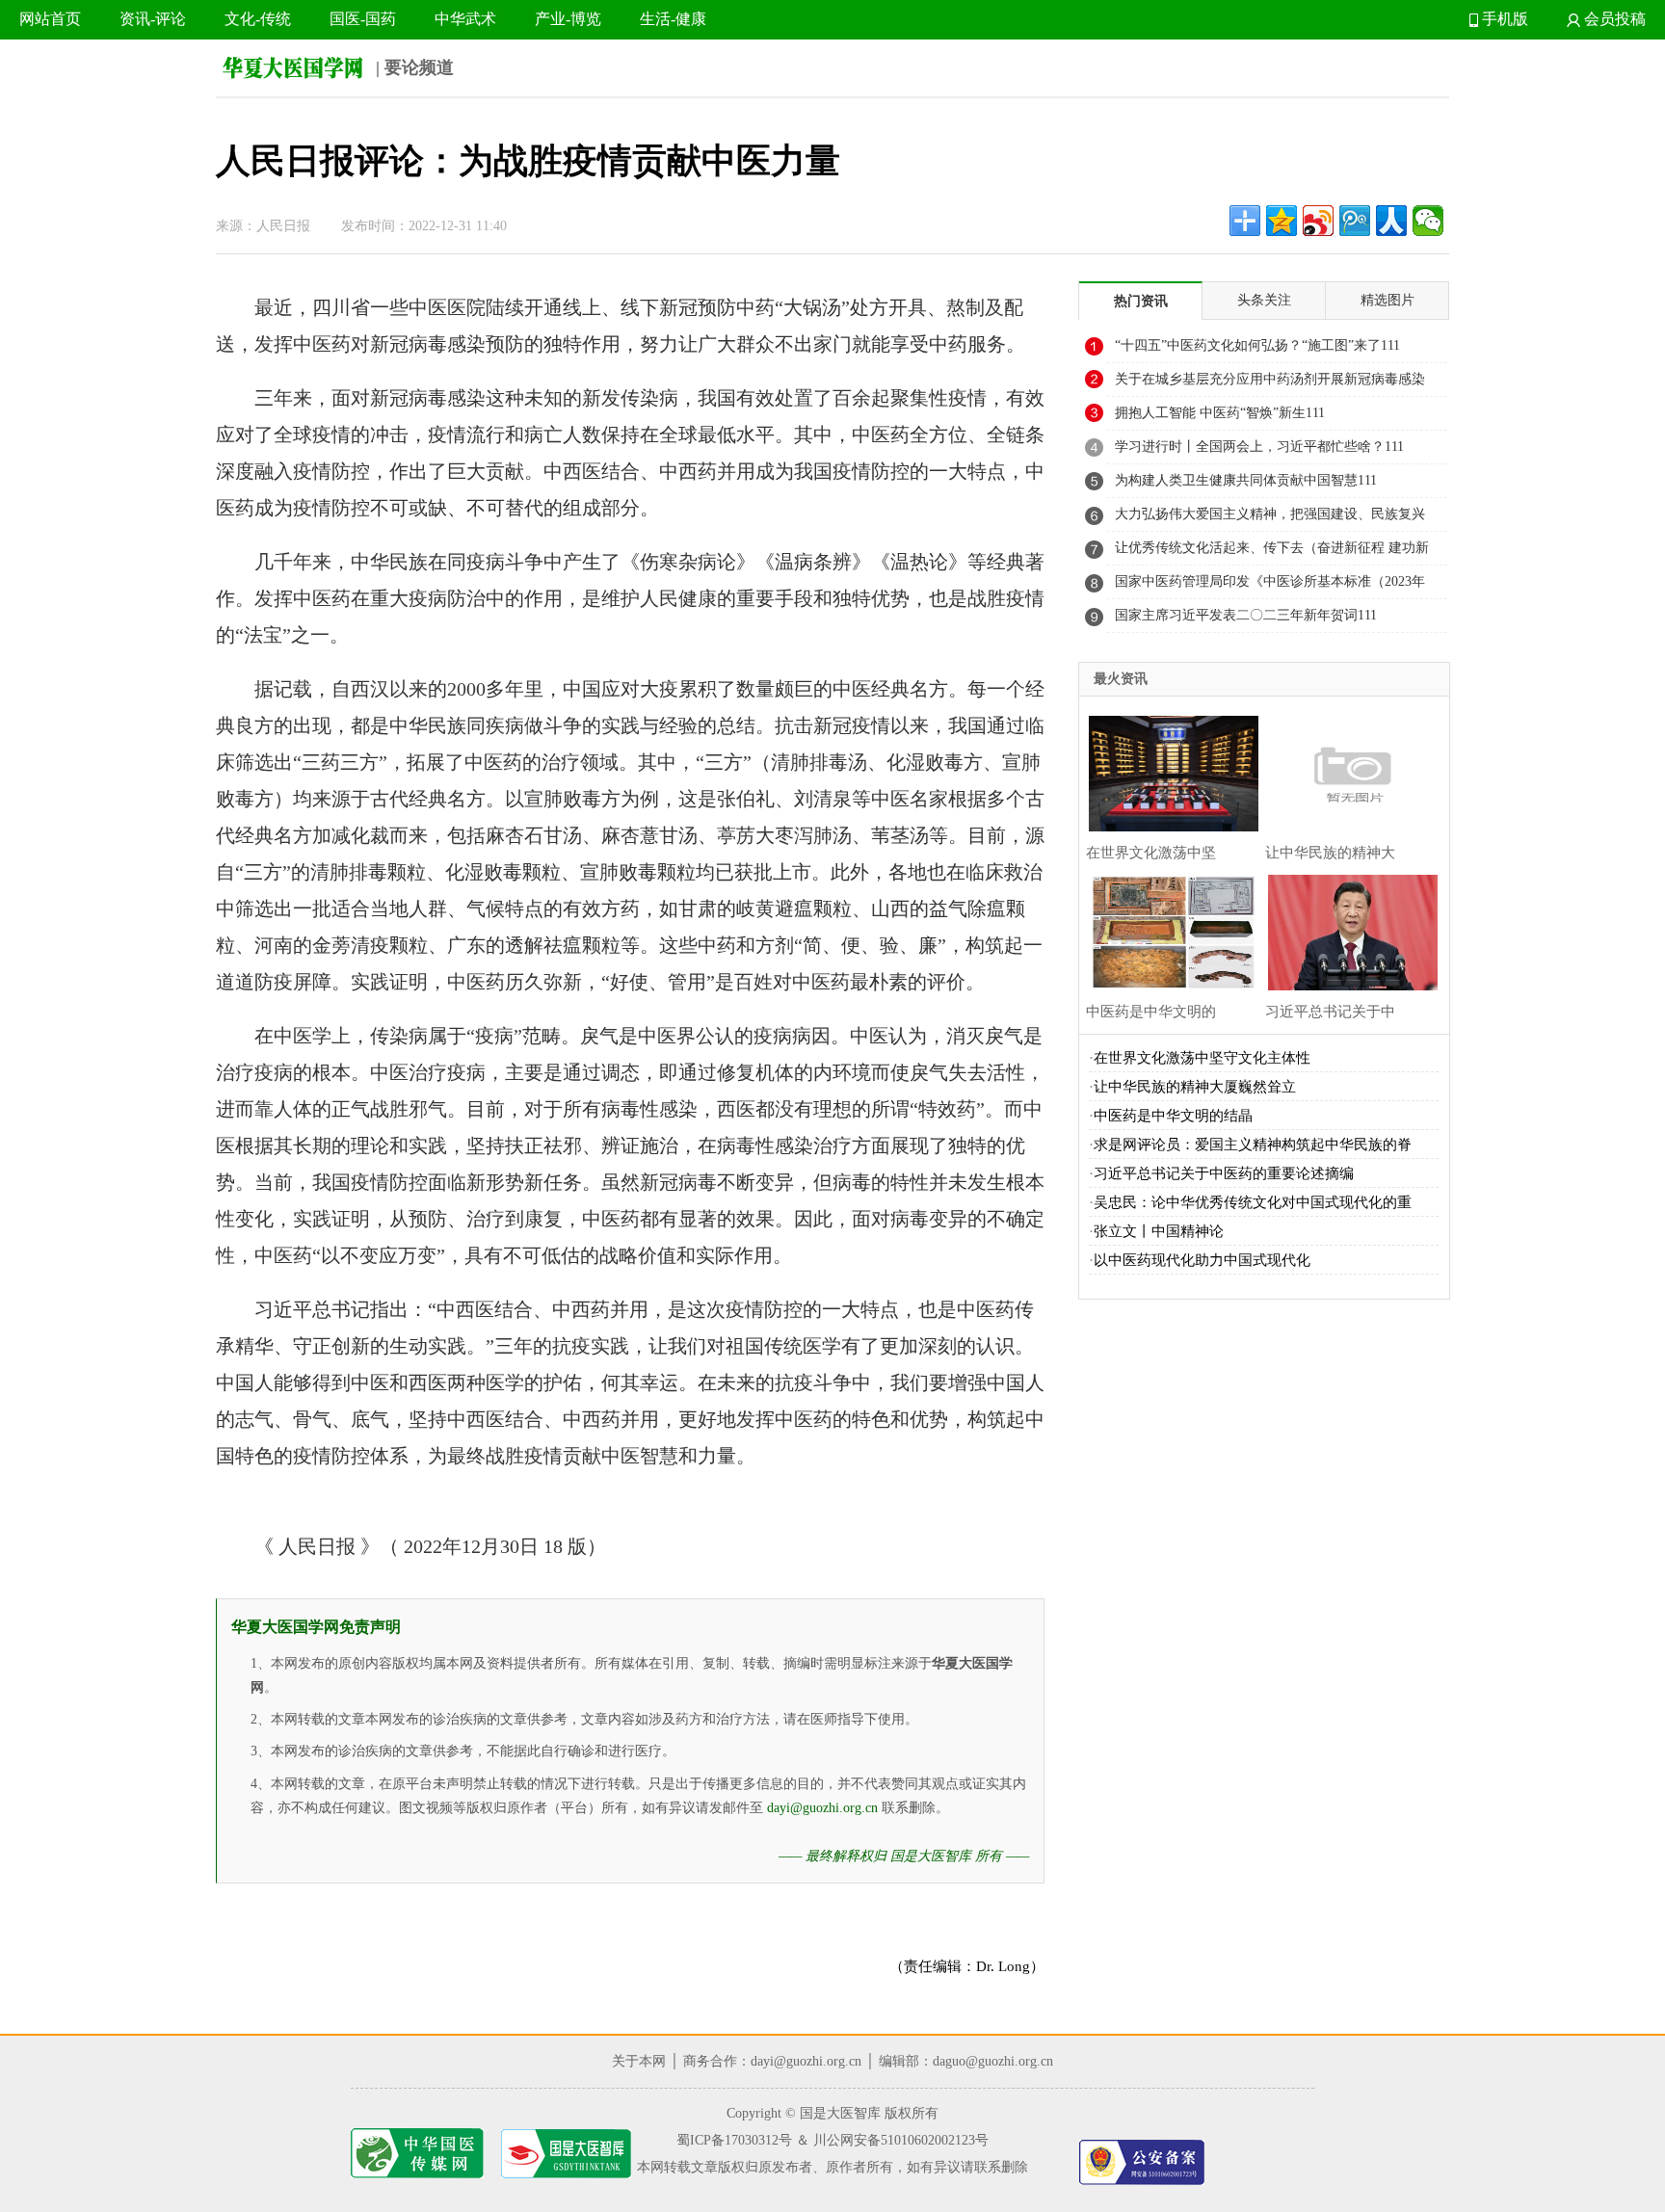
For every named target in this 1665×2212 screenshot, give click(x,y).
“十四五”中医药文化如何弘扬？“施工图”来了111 (1257, 345)
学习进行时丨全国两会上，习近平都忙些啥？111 (1259, 447)
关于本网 (639, 2061)
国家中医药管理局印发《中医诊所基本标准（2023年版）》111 (1270, 587)
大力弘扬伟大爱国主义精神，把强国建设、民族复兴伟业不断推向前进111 (1270, 519)
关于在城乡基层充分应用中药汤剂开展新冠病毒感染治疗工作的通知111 (1270, 384)
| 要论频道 (412, 67)
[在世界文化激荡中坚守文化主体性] (1169, 771)
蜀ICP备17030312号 (734, 2140)
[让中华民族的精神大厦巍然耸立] (1348, 771)
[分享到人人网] (1391, 221)
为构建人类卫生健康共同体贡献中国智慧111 (1246, 480)
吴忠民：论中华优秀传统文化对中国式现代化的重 (1253, 1202)
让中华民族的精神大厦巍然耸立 (1195, 1087)
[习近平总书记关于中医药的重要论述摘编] (1348, 930)
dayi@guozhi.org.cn (822, 1808)
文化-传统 (258, 19)
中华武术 (465, 19)
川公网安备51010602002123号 (901, 2140)
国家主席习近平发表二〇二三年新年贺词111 (1246, 615)
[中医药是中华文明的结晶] (1169, 930)
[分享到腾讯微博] (1355, 221)
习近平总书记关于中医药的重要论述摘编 (1224, 1173)
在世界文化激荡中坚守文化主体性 (1202, 1058)
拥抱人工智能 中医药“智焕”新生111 (1220, 413)
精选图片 (1387, 300)
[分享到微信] (1428, 221)
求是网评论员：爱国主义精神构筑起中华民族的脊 (1253, 1145)
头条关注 (1264, 300)
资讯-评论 (153, 19)
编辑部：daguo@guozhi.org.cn (966, 2061)
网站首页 (50, 19)
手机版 (1503, 19)
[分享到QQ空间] (1282, 221)
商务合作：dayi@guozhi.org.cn (772, 2061)
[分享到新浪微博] (1318, 221)
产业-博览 (568, 19)
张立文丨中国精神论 (1159, 1231)
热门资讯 (1141, 301)
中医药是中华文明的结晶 (1173, 1116)
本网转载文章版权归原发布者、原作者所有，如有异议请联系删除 (832, 2167)
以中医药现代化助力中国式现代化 (1202, 1260)
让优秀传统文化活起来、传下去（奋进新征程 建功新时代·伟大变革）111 (1272, 553)
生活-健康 (673, 19)
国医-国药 (363, 19)
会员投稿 (1613, 19)
